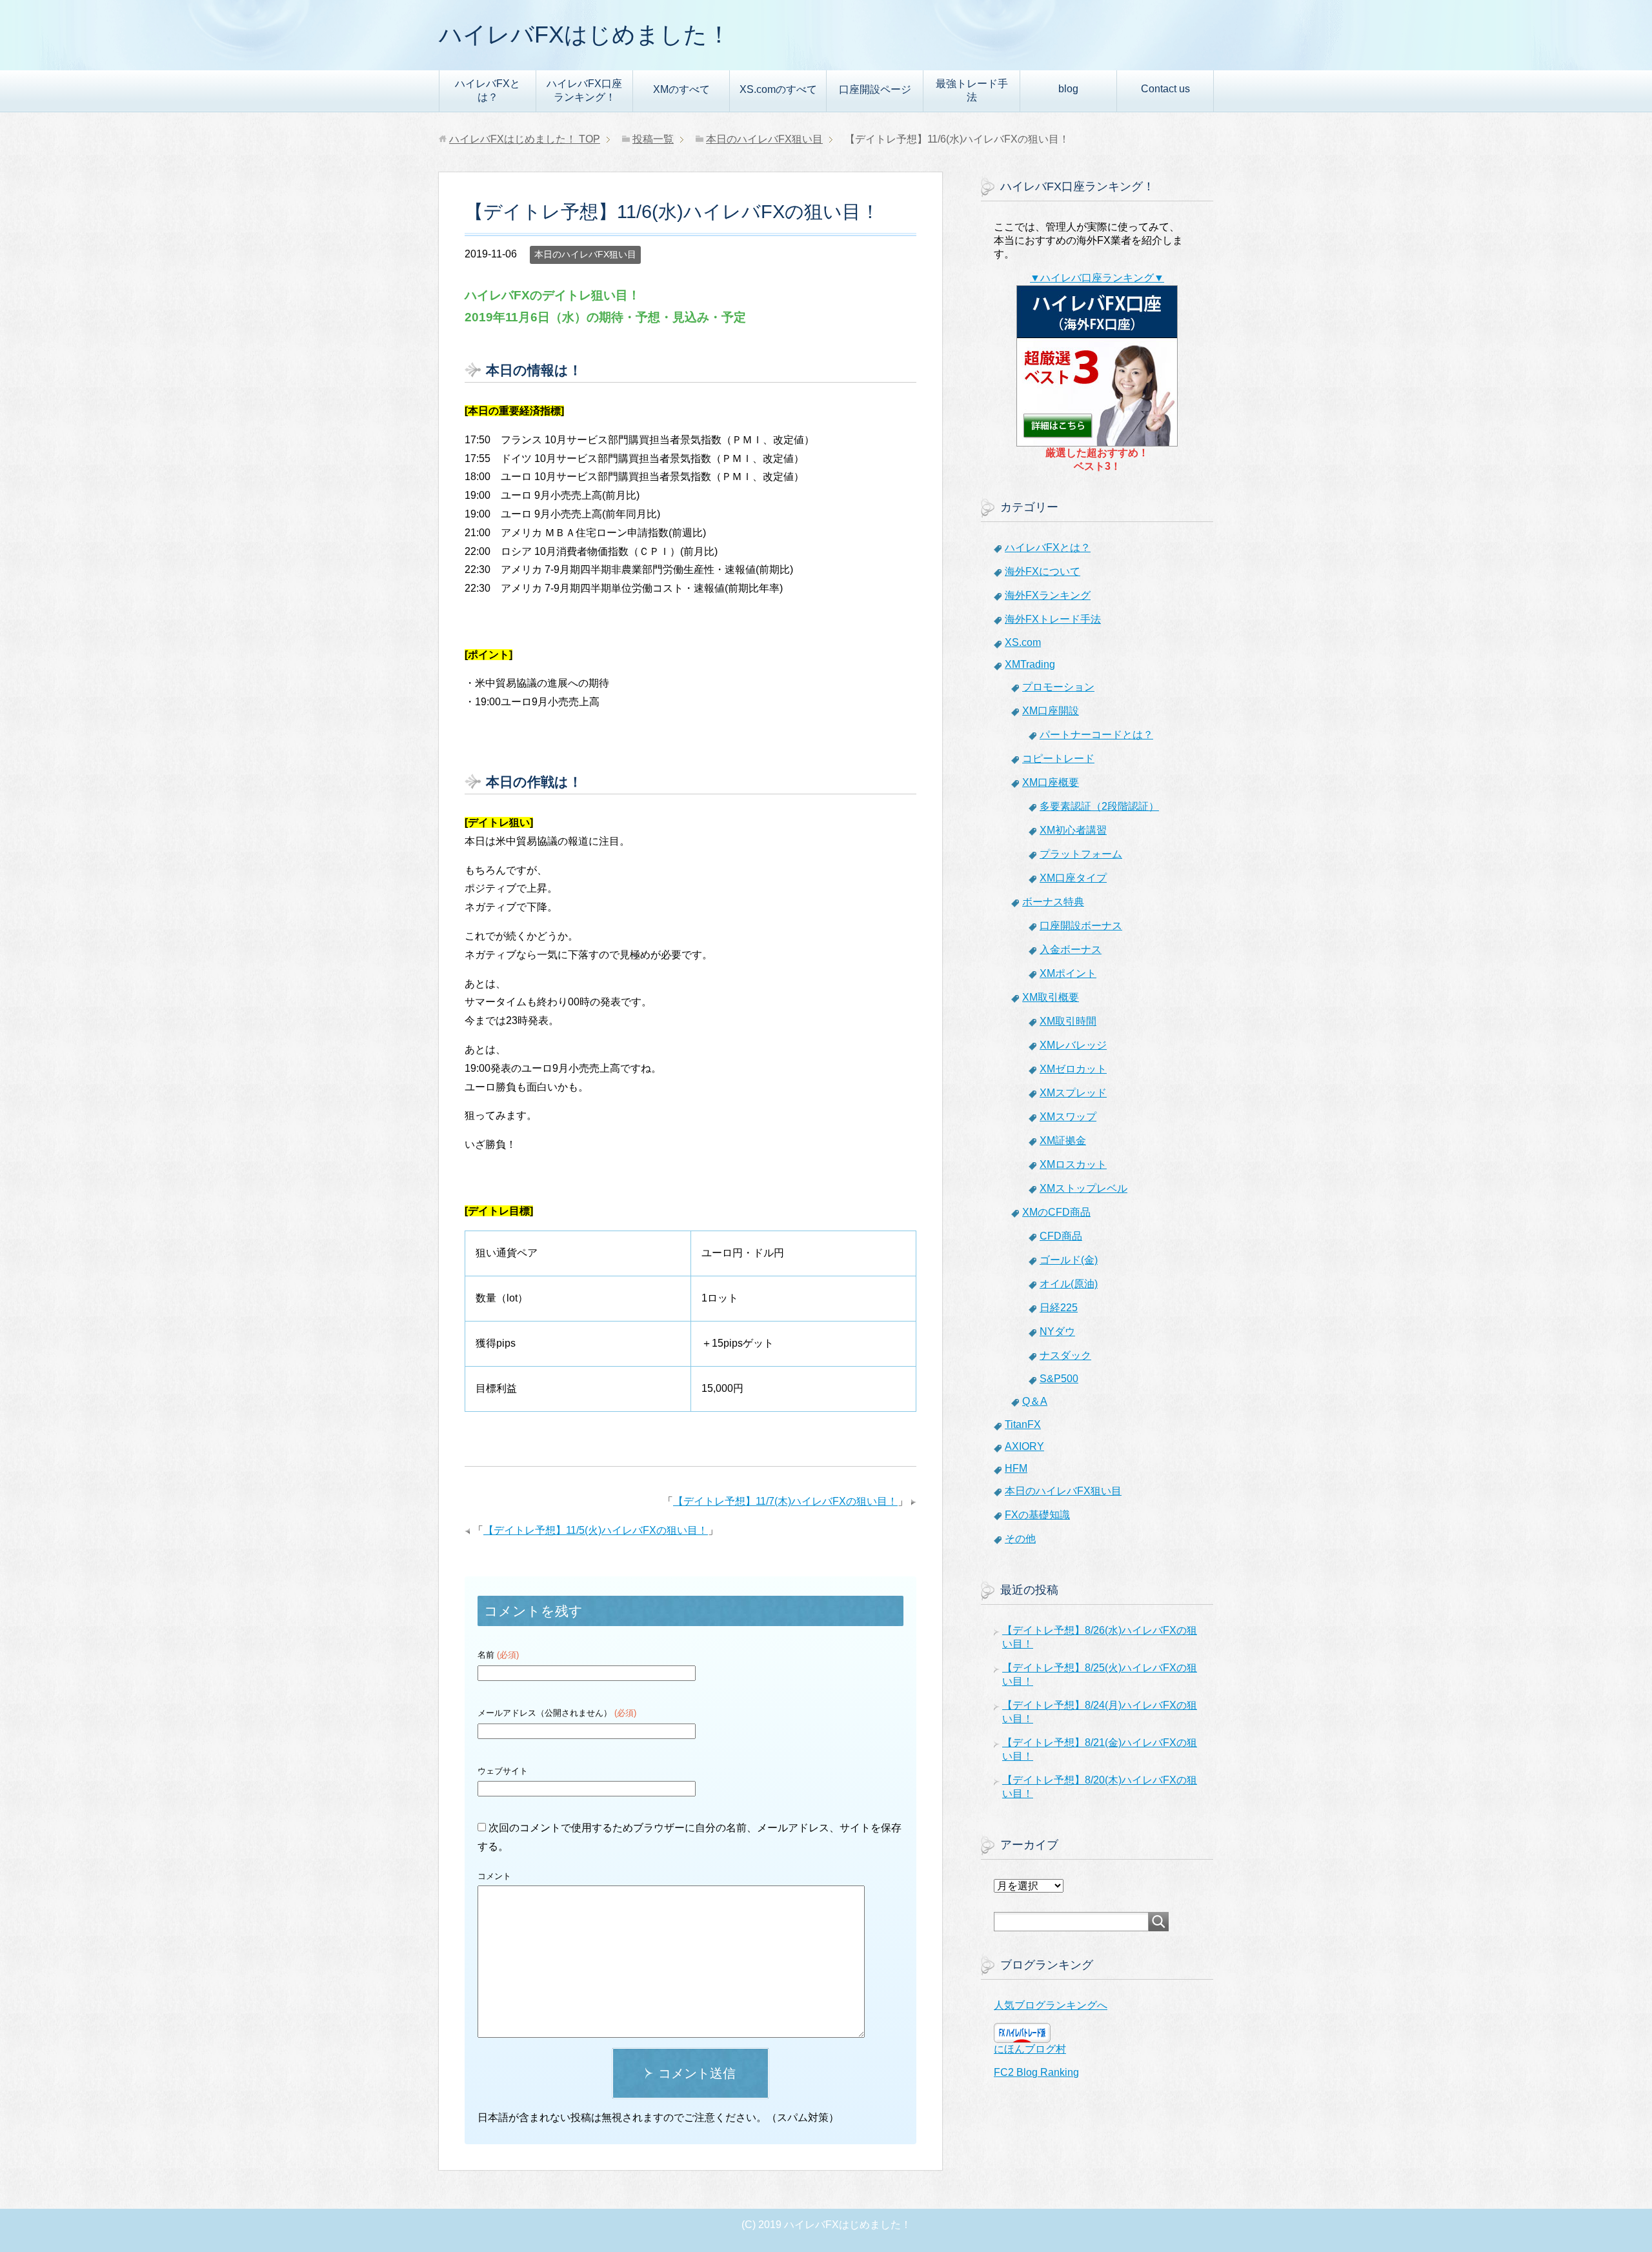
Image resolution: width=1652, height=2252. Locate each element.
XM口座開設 (1051, 711)
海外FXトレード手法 (1053, 619)
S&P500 (1059, 1379)
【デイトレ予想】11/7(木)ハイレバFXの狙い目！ (785, 1501)
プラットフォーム (1081, 854)
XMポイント (1068, 973)
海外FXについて (1043, 571)
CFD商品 (1061, 1236)
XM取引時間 (1068, 1021)
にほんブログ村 (1030, 2049)
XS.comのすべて (778, 89)
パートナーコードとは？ (1096, 735)
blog (1068, 89)
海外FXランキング (1048, 595)
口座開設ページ (875, 89)
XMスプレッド (1073, 1093)
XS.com (1023, 642)
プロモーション (1058, 687)
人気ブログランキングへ (1051, 2005)
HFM (1016, 1468)
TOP (525, 139)
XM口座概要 (1051, 782)
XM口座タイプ (1073, 878)
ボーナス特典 (1053, 902)
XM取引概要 (1051, 997)
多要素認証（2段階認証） (1099, 806)
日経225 (1059, 1308)
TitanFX (1023, 1424)
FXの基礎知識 (1037, 1515)
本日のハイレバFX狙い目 (585, 254)
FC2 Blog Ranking (1036, 2072)
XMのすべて (681, 89)
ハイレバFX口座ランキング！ (584, 90)
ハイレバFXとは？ (488, 90)
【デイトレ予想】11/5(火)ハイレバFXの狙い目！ (596, 1530)
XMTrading (1030, 664)
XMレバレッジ (1073, 1045)
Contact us (1165, 89)
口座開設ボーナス (1081, 926)
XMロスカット (1073, 1164)
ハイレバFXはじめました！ (585, 35)
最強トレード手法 (972, 90)
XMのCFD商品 (1056, 1212)
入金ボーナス (1071, 950)
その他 (1020, 1539)
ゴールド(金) (1069, 1260)
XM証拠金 (1063, 1141)
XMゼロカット (1073, 1069)
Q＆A (1035, 1401)
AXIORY (1024, 1446)
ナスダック (1065, 1355)
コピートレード (1058, 759)
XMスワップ (1068, 1117)
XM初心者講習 (1073, 830)
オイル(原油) (1069, 1284)
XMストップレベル (1083, 1188)
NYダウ (1057, 1332)
